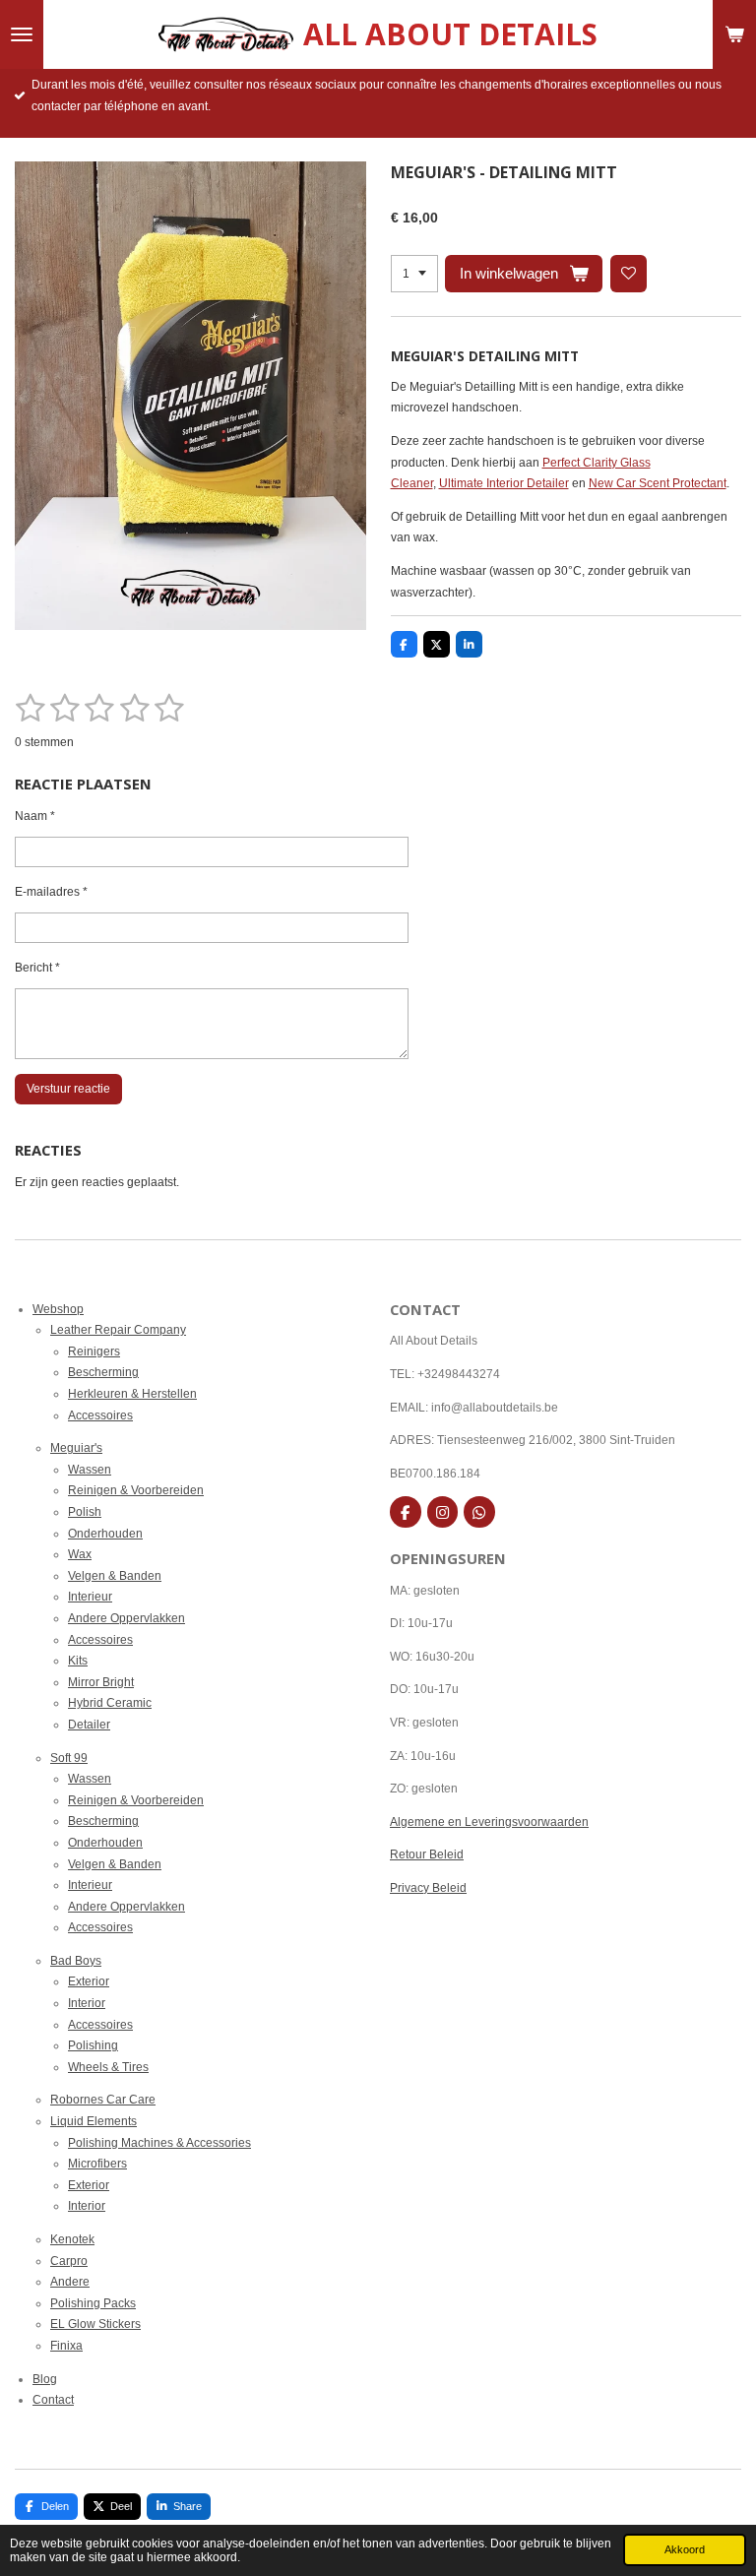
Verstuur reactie (68, 1089)
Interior (87, 2003)
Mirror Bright (101, 1682)
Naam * (35, 816)
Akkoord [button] (685, 2549)
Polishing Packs (93, 2303)
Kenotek (72, 2239)
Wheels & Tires (108, 2067)
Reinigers (94, 1351)
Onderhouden (105, 1534)
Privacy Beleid (428, 1888)
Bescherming (103, 1372)
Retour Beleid (427, 1854)
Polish (85, 1512)
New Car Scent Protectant (658, 483)
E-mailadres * (51, 892)
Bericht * (37, 968)
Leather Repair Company (118, 1330)
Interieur (90, 1597)
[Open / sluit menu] (22, 34)
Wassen (90, 1470)
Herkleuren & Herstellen (132, 1394)
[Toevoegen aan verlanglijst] (629, 274)
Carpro (69, 2261)
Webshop (58, 1309)
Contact (53, 2400)
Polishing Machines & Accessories (159, 2143)
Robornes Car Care (103, 2100)
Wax (80, 1554)
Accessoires (100, 1415)
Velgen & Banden (115, 1576)
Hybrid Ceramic (110, 1703)
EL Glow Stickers (95, 2324)
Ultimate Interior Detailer (504, 483)
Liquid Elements (94, 2121)
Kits (78, 1661)
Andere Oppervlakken (126, 1618)
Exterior (89, 1981)
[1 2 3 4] (414, 274)
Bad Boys (76, 1961)
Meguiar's (76, 1448)
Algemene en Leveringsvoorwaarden (489, 1822)
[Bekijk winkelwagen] (734, 34)
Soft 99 (69, 1758)
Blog (45, 2379)
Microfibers (97, 2164)
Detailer (89, 1725)
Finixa (66, 2346)
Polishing (93, 2045)
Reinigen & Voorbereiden (136, 1490)
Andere (70, 2282)
